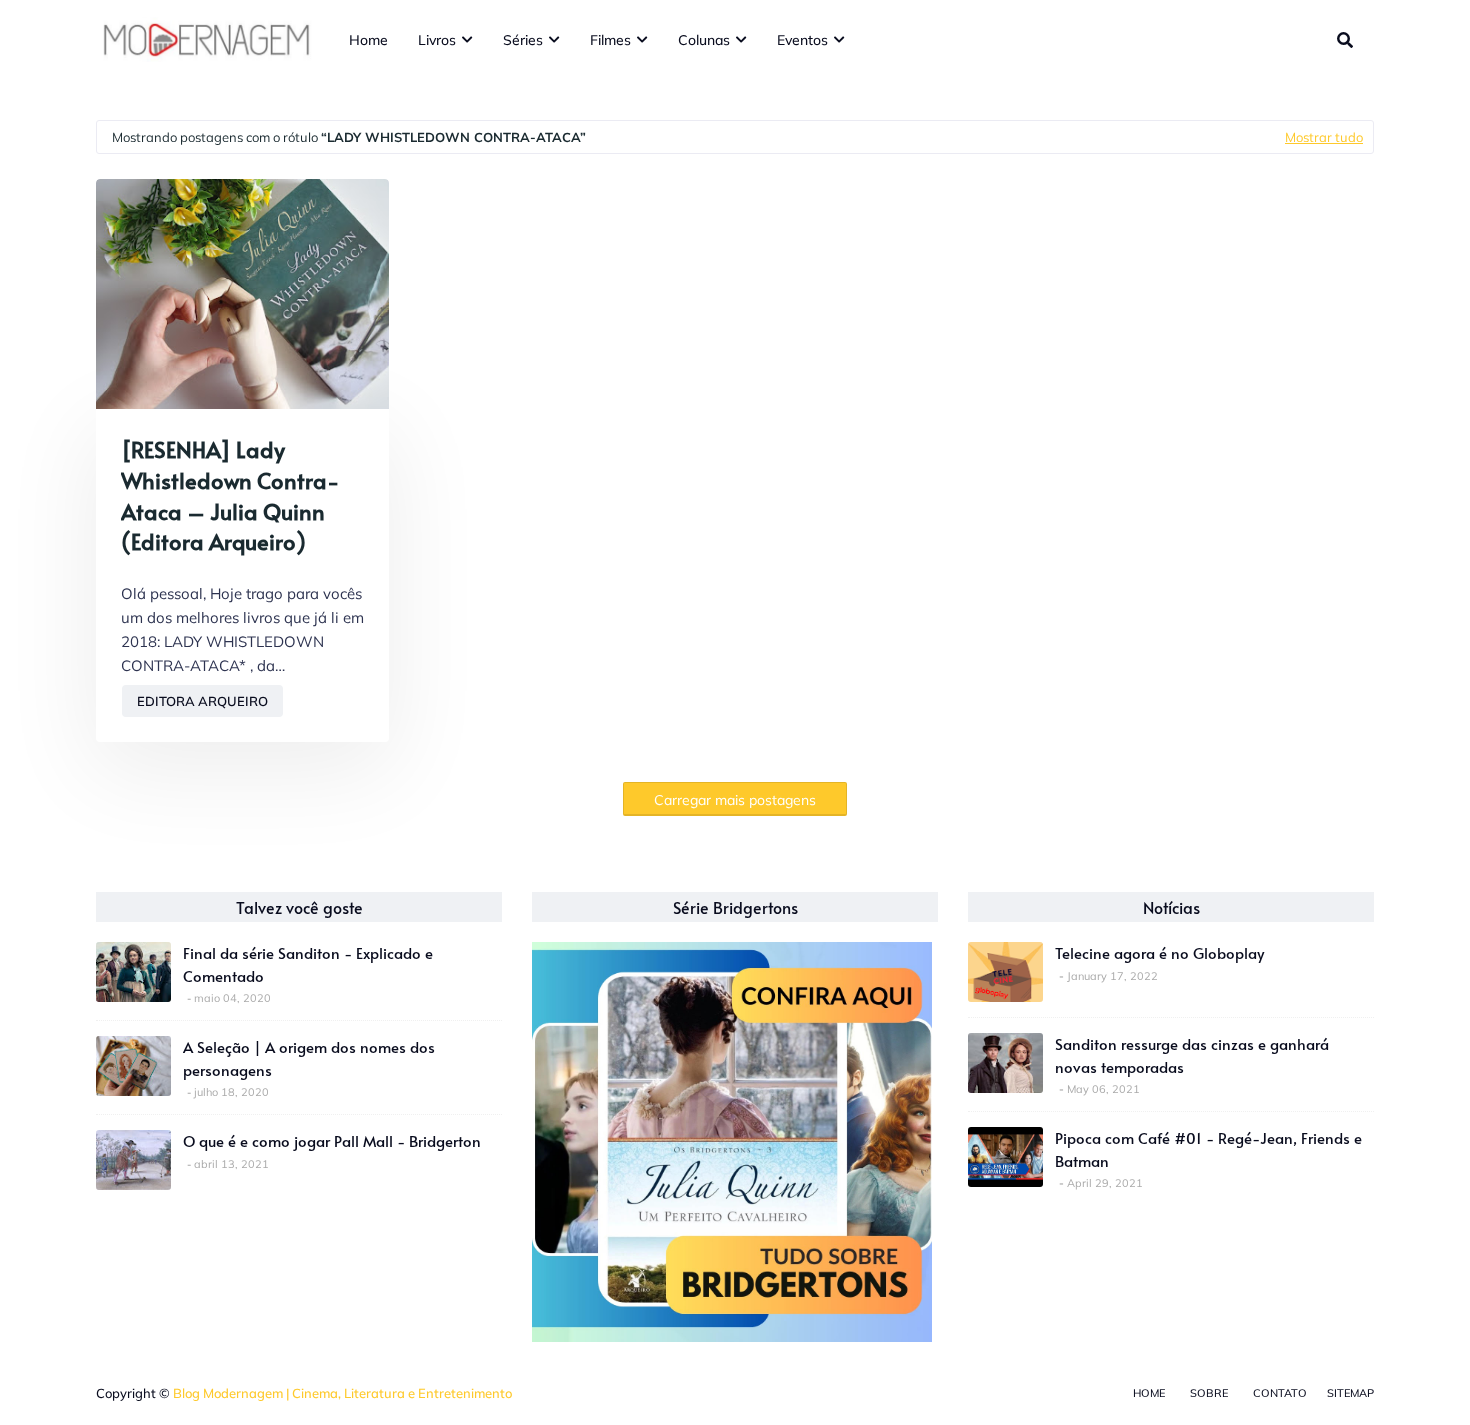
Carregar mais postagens (735, 800)
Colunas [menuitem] (704, 40)
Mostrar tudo (1324, 137)
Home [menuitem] (368, 40)
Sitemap (1350, 1393)
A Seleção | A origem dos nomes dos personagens (309, 1058)
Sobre (1209, 1393)
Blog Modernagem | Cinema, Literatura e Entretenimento (342, 1393)
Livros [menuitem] (437, 40)
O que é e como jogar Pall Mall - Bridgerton (332, 1140)
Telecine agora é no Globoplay (1159, 952)
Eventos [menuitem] (802, 40)
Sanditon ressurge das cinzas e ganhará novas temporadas (1192, 1055)
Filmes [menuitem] (610, 40)
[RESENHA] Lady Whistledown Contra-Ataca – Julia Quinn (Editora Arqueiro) (230, 495)
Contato (1280, 1393)
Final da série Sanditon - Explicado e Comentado (308, 964)
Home (1149, 1393)
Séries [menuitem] (523, 40)
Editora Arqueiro (202, 701)
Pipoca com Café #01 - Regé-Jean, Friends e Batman (1208, 1149)
